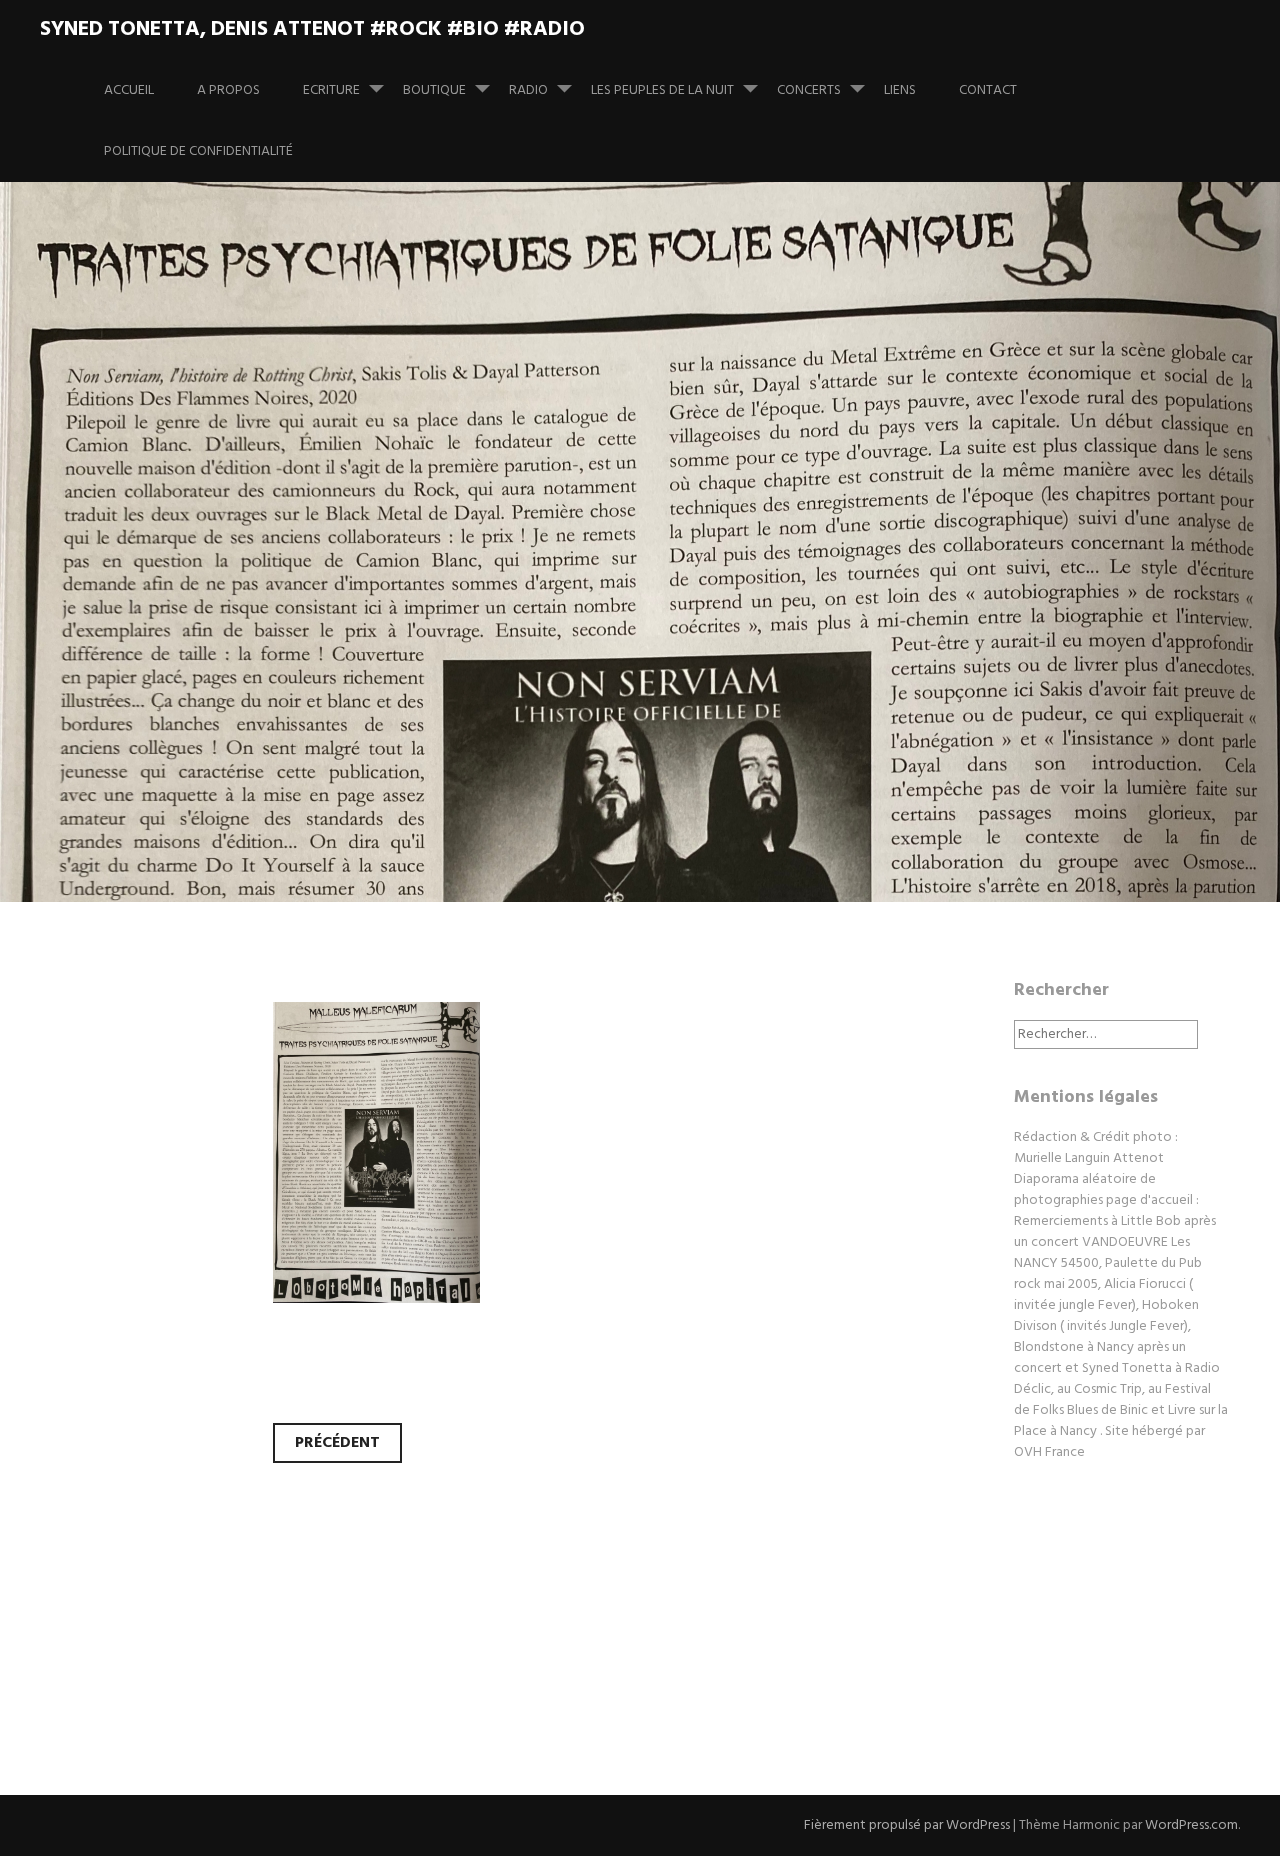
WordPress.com (1191, 1825)
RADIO (528, 90)
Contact (988, 90)
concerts (809, 90)
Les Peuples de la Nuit (662, 90)
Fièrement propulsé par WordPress (907, 1825)
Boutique (434, 90)
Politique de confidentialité (198, 151)
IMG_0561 (173, 585)
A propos (228, 90)
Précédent (337, 1443)
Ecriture (331, 90)
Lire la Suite (108, 716)
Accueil (129, 90)
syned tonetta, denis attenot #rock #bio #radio (312, 29)
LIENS (900, 90)
